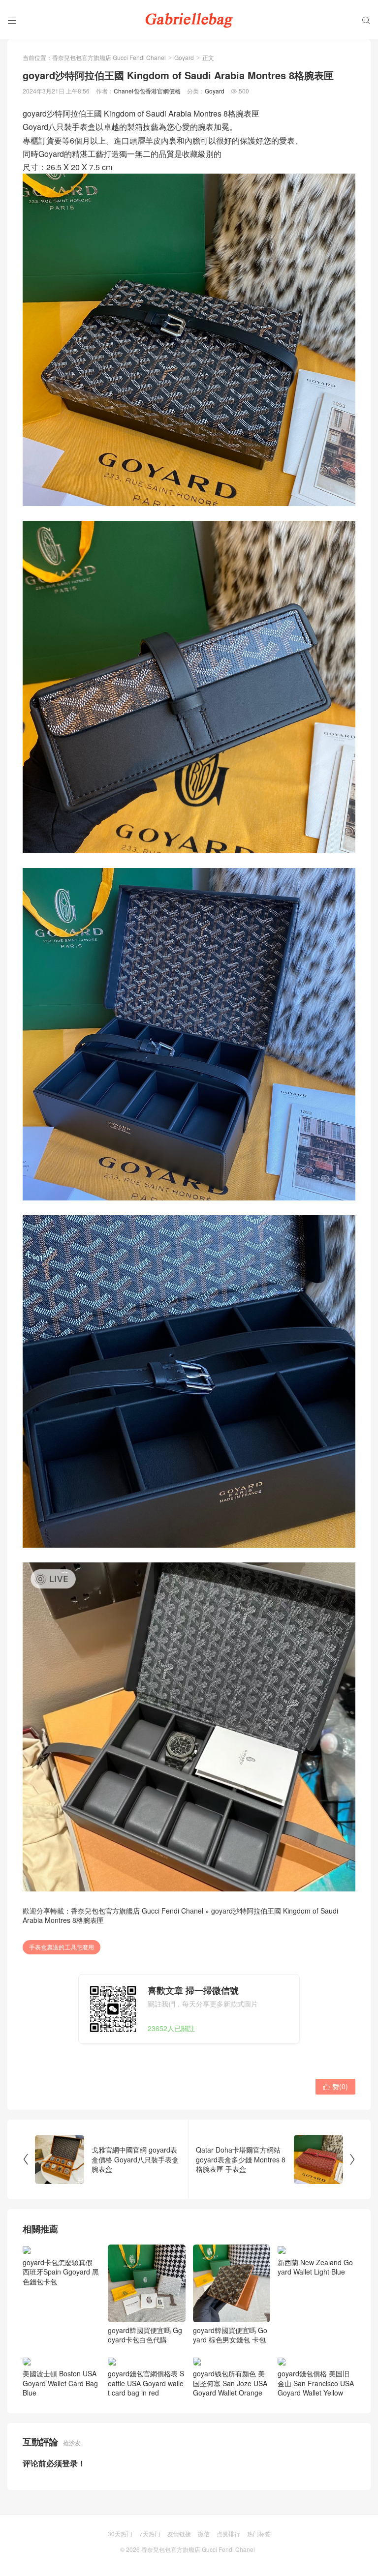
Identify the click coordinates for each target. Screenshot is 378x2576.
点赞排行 (228, 2543)
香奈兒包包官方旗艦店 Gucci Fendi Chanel (109, 57)
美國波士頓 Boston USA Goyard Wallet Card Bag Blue (60, 2393)
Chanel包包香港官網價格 (147, 91)
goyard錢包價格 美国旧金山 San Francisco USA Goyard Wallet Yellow (316, 2393)
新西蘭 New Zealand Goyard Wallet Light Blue (315, 2335)
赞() (335, 2086)
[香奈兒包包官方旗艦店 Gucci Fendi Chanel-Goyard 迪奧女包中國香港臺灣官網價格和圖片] (189, 20)
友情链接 (179, 2543)
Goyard (184, 57)
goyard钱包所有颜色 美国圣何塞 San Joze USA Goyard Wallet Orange (230, 2393)
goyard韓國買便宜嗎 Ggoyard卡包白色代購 (145, 2335)
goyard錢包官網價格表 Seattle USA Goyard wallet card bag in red (146, 2393)
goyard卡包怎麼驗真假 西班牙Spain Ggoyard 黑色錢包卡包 (61, 2340)
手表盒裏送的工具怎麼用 (62, 1947)
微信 (204, 2543)
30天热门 (120, 2543)
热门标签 (259, 2543)
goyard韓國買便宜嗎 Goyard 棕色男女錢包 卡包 (230, 2335)
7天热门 (150, 2543)
